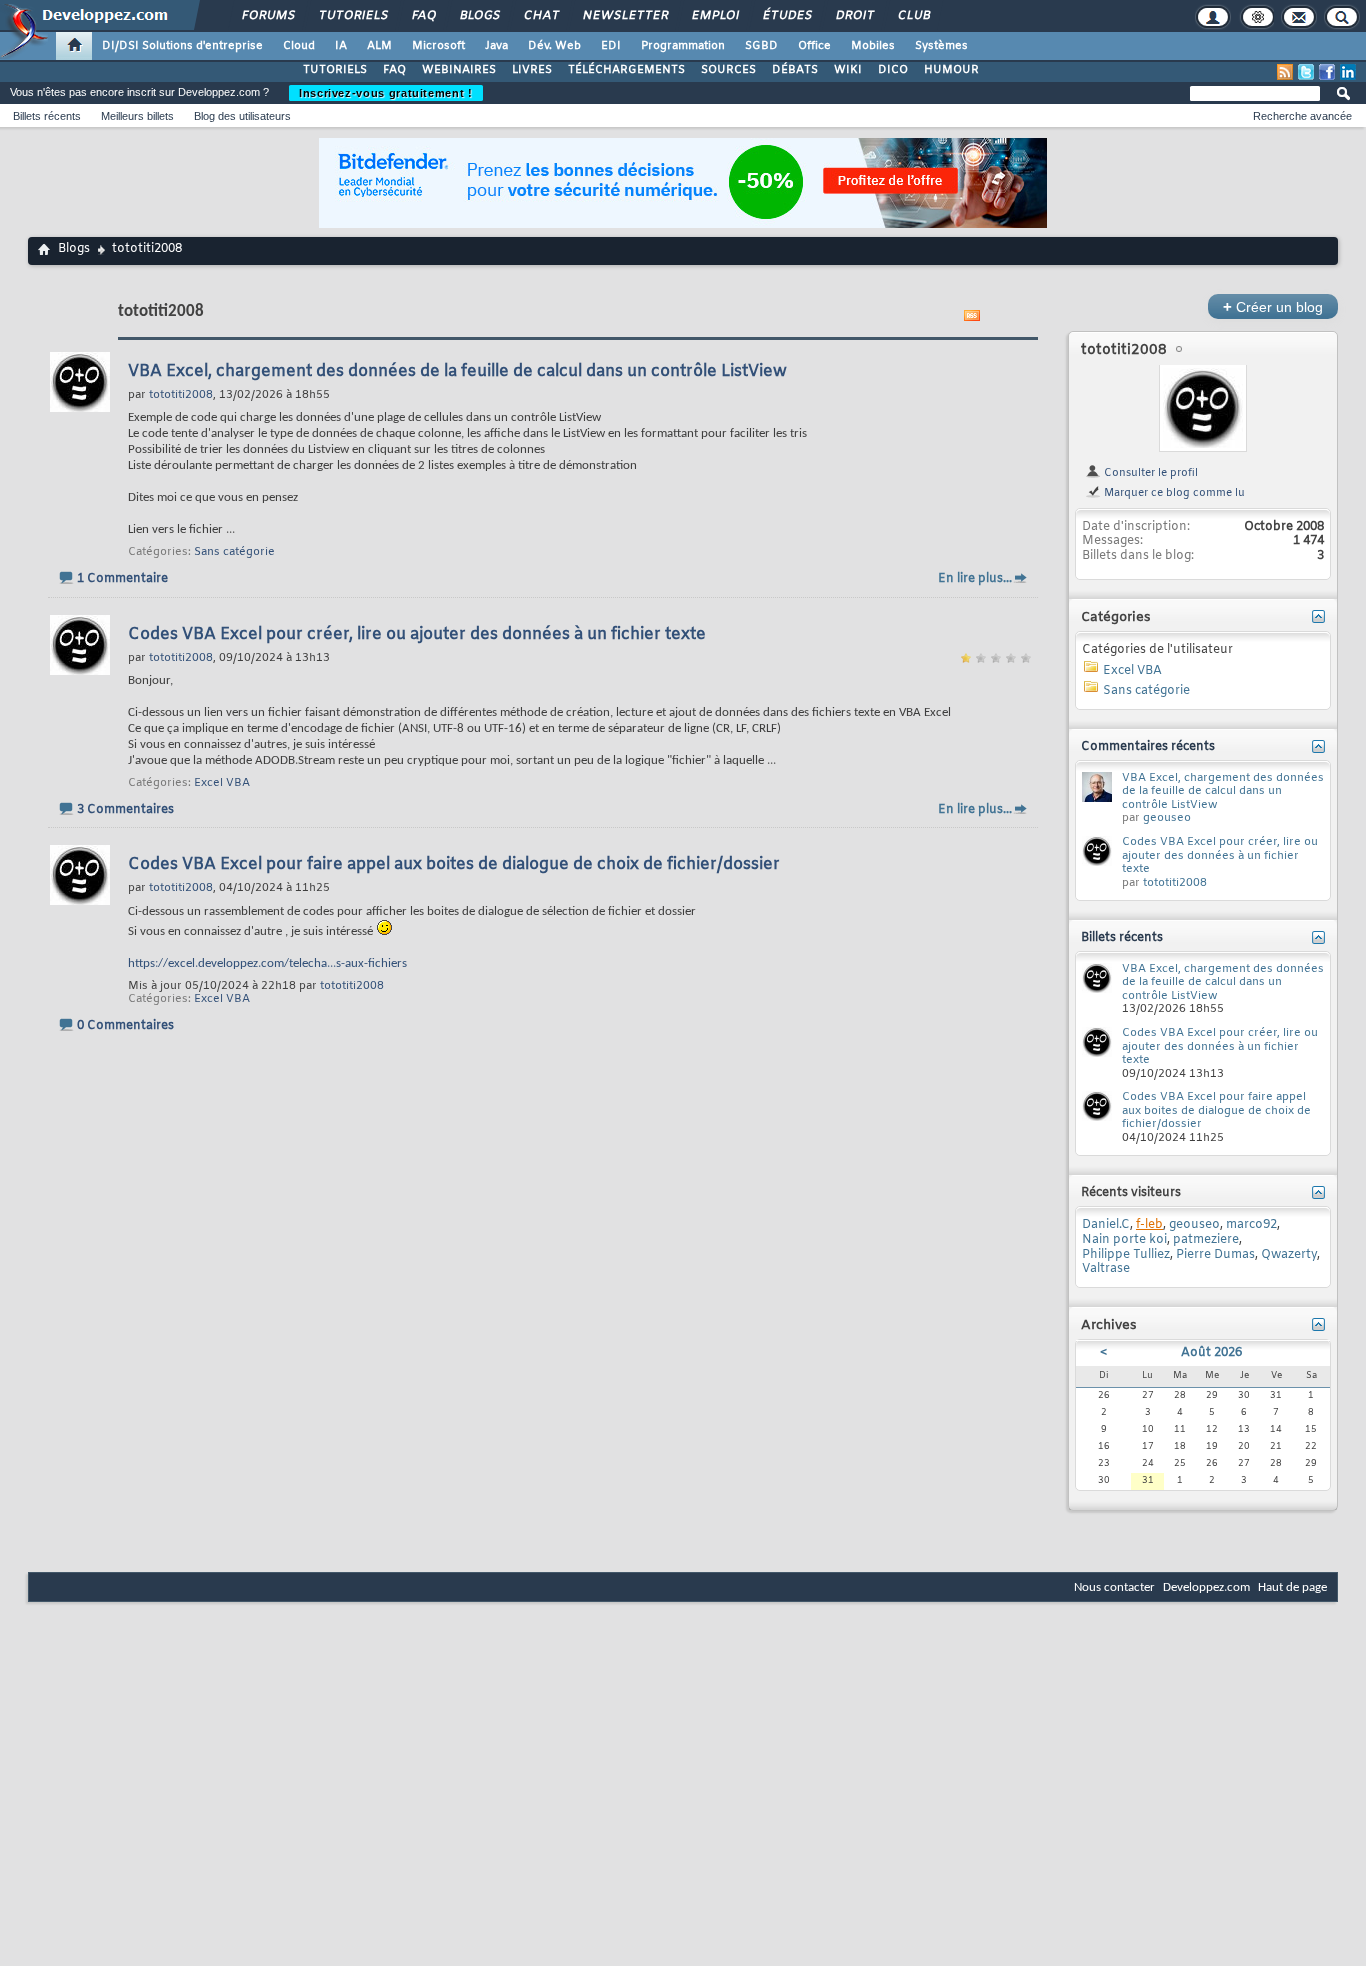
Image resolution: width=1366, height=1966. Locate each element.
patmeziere (1206, 1240)
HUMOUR (951, 70)
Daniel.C (1106, 1225)
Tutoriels (352, 16)
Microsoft (438, 46)
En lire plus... (975, 579)
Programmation (683, 46)
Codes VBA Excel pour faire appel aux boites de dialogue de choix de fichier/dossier (454, 864)
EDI (611, 46)
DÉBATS (795, 70)
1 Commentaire (122, 579)
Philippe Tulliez (1126, 1255)
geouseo (1167, 818)
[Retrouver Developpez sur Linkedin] (1348, 72)
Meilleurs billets (137, 116)
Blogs (479, 16)
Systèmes (941, 46)
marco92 (1251, 1225)
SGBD (761, 46)
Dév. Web (554, 46)
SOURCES (728, 70)
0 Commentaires (125, 1026)
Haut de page (1292, 1587)
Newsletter (624, 16)
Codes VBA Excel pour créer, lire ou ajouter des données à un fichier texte (417, 634)
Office (814, 46)
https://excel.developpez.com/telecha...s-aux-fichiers (267, 963)
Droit (854, 16)
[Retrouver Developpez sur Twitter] (1306, 72)
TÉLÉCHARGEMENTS (626, 70)
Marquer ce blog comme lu (1173, 493)
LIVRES (532, 70)
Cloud (299, 46)
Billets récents (47, 116)
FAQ (423, 16)
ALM (379, 46)
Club (913, 16)
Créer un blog (1273, 306)
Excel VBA (222, 783)
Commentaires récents (1148, 747)
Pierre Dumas (1215, 1255)
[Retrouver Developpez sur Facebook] (1327, 72)
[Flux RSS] (1285, 72)
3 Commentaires (125, 810)
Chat (540, 16)
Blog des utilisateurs (242, 116)
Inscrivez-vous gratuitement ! (386, 93)
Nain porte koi (1124, 1240)
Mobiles (873, 46)
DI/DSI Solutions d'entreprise (182, 46)
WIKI (848, 70)
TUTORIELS (335, 70)
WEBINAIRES (459, 70)
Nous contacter (1114, 1587)
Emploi (714, 16)
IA (341, 46)
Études (786, 16)
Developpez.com (1206, 1587)
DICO (893, 70)
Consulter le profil (1149, 473)
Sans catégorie (234, 552)
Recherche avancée (1302, 116)
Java (496, 46)
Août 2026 (1211, 1353)
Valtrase (1106, 1269)
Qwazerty (1289, 1255)
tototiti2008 (352, 986)
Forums (267, 16)
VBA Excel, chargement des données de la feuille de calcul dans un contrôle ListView (457, 371)
